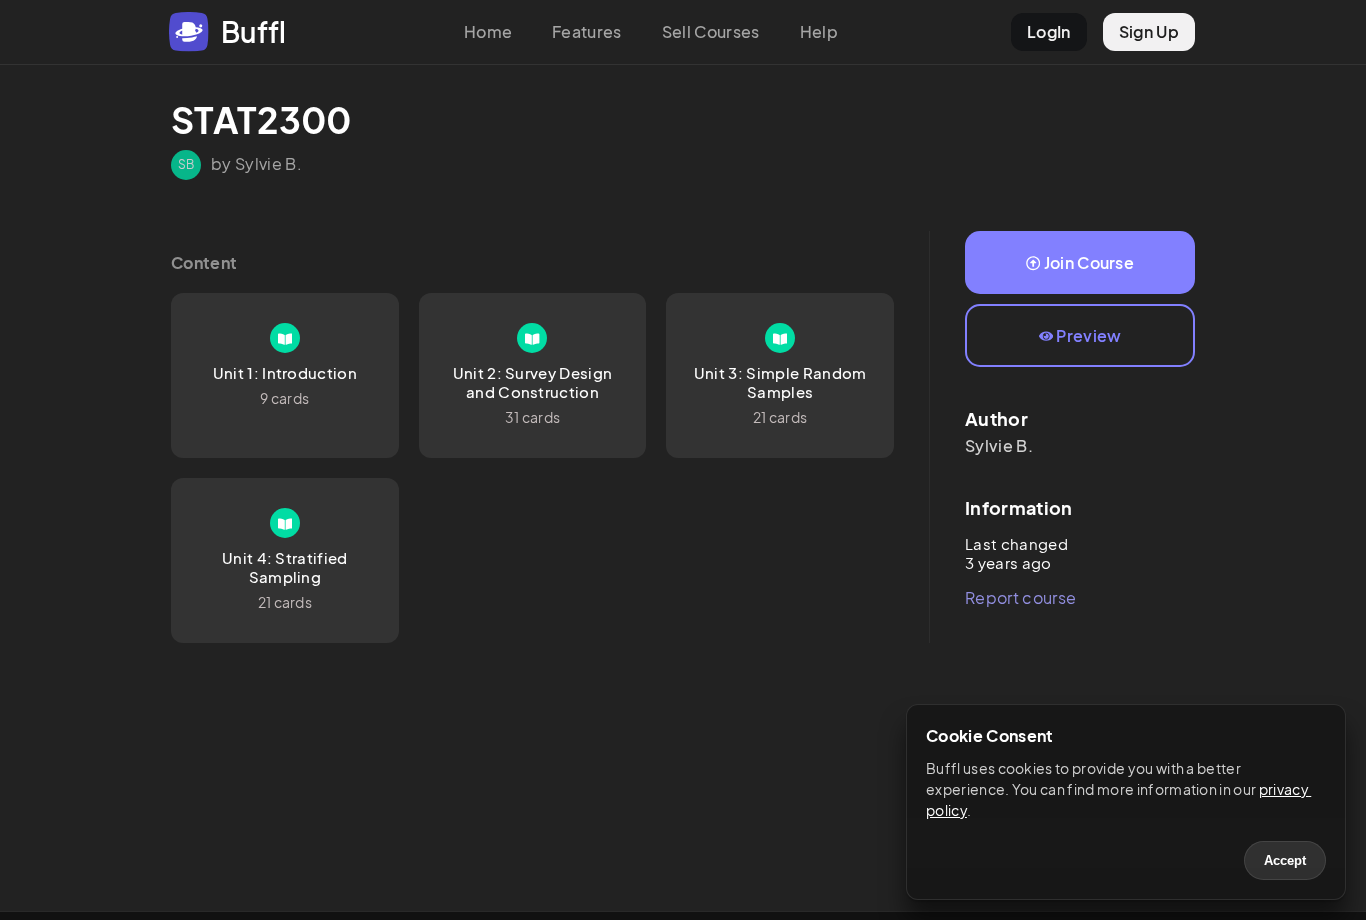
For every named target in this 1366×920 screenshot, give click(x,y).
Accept (1285, 860)
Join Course (1089, 262)
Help (819, 31)
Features (587, 31)
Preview (1088, 335)
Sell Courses (711, 31)
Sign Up (1149, 31)
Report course (1020, 597)
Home (488, 31)
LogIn (1049, 31)
